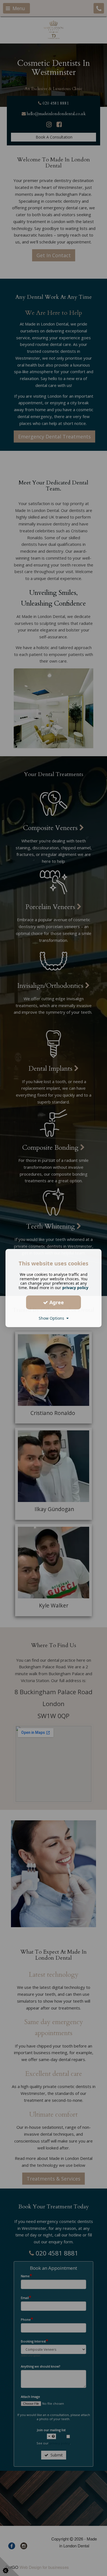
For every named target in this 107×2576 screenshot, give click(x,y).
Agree (56, 1302)
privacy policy (75, 1288)
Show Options (53, 1318)
